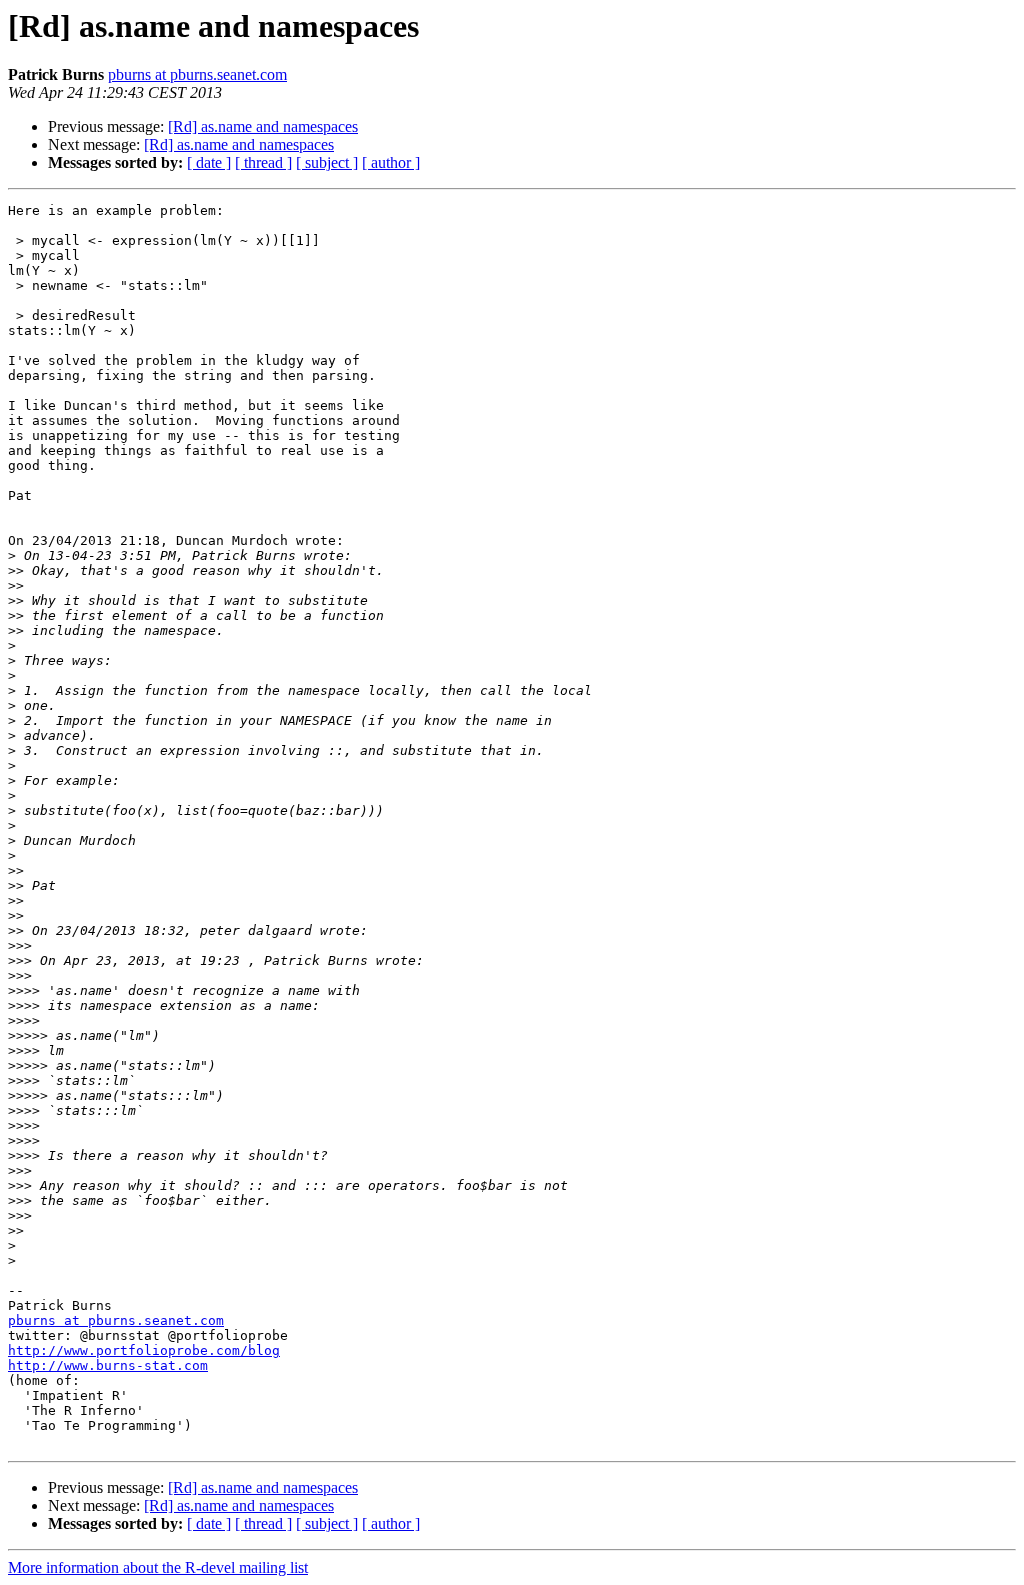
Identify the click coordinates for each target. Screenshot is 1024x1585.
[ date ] (209, 162)
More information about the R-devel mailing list (158, 1567)
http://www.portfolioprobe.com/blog (144, 1350)
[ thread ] (263, 162)
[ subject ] (327, 162)
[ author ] (391, 162)
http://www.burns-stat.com (108, 1365)
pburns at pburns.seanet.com (197, 74)
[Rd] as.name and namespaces (263, 126)
